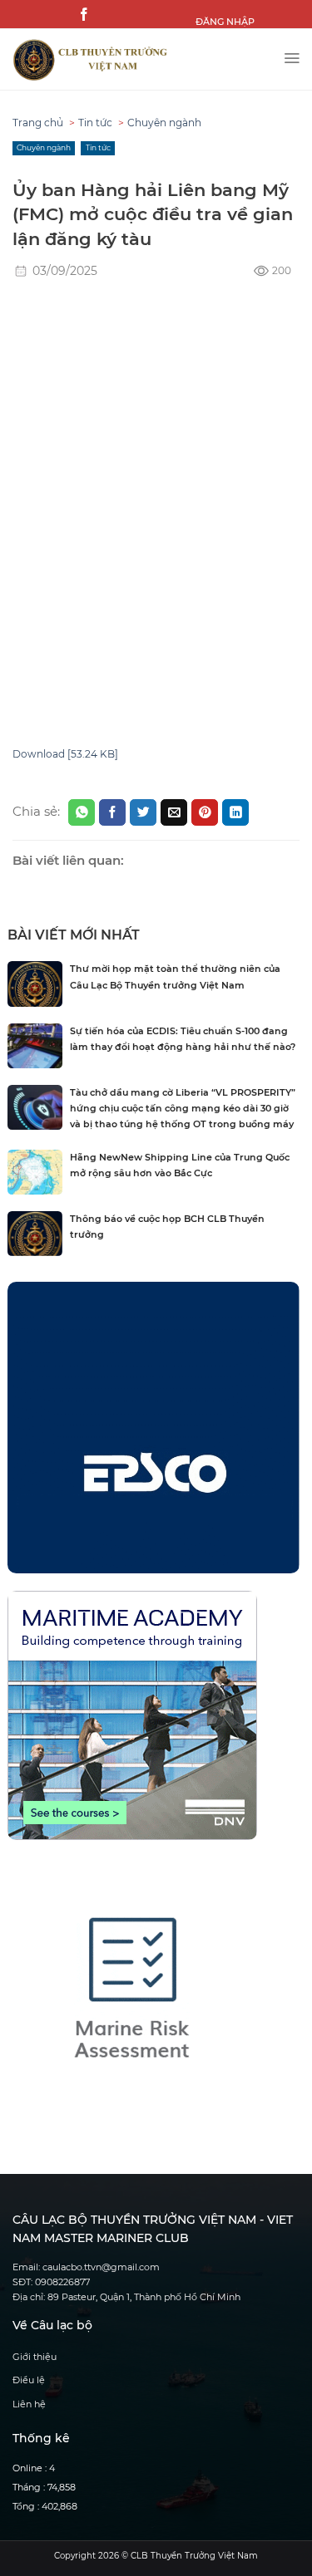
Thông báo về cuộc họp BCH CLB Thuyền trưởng (167, 1227)
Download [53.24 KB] (65, 754)
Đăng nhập (225, 22)
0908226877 (62, 2282)
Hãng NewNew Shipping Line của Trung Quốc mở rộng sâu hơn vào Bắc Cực (180, 1165)
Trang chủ (38, 123)
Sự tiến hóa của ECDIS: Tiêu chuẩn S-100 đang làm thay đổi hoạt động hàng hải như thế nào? (183, 1039)
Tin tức (95, 123)
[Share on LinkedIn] (235, 812)
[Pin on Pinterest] (205, 812)
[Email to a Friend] (174, 812)
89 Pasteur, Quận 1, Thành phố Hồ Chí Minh (144, 2297)
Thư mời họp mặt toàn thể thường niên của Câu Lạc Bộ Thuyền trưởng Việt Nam (175, 977)
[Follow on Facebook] (84, 15)
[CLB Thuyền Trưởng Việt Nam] (141, 60)
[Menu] (292, 54)
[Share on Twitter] (143, 812)
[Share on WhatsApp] (82, 812)
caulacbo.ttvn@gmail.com (101, 2267)
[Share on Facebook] (112, 812)
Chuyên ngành (164, 123)
